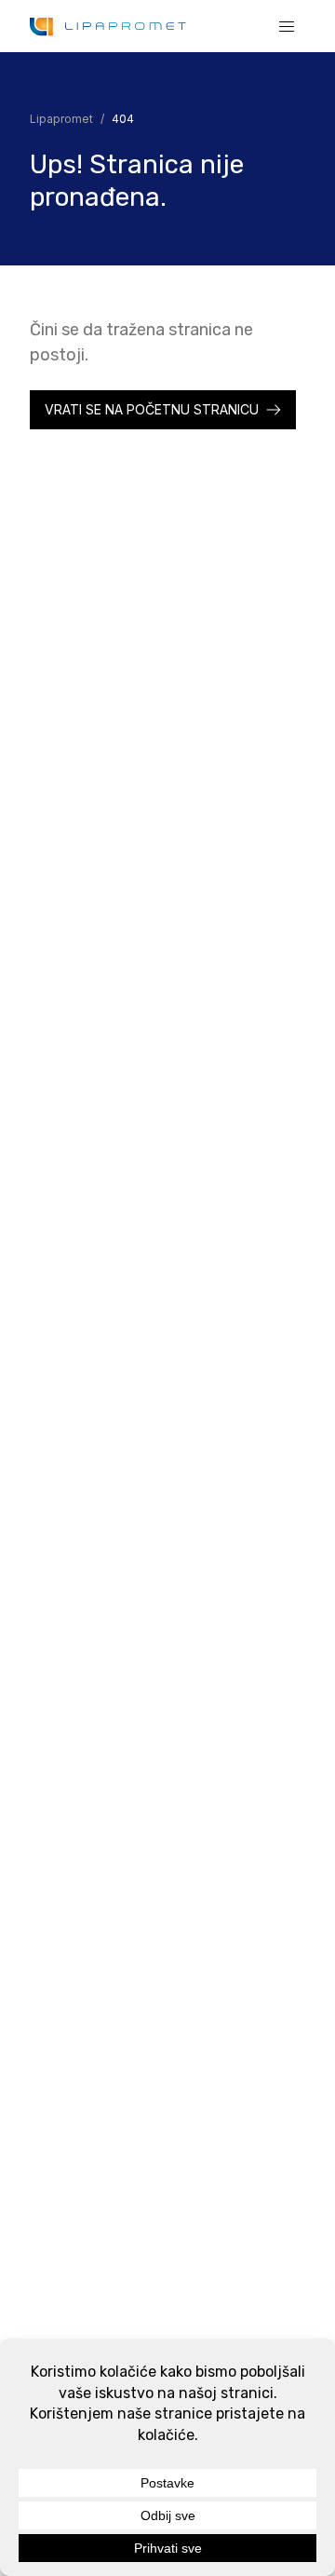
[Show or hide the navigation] (287, 26)
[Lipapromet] (108, 27)
